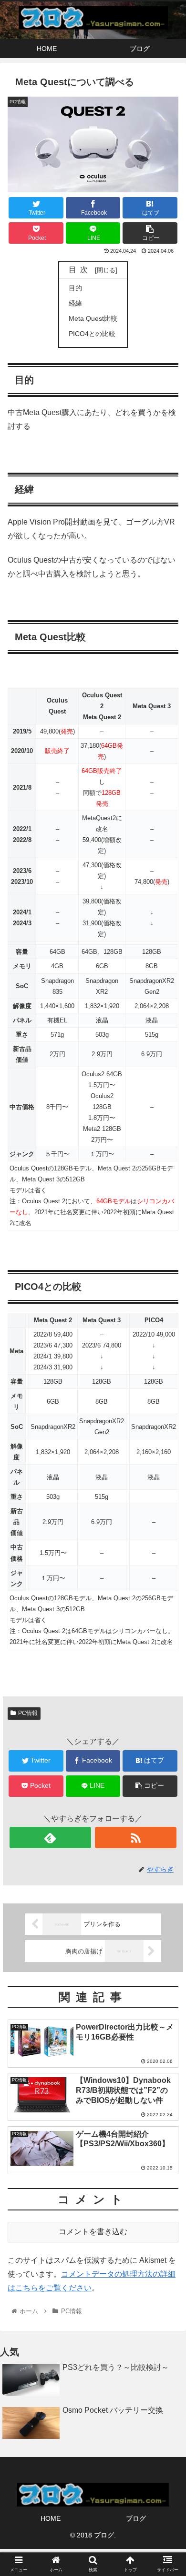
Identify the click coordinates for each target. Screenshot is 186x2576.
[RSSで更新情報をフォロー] (136, 1838)
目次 (80, 270)
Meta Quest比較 (93, 318)
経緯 (75, 303)
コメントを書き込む (93, 2232)
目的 (75, 288)
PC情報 (28, 1713)
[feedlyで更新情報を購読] (51, 1838)
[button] (167, 1473)
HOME (51, 2518)
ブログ (136, 2518)
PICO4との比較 (92, 334)
